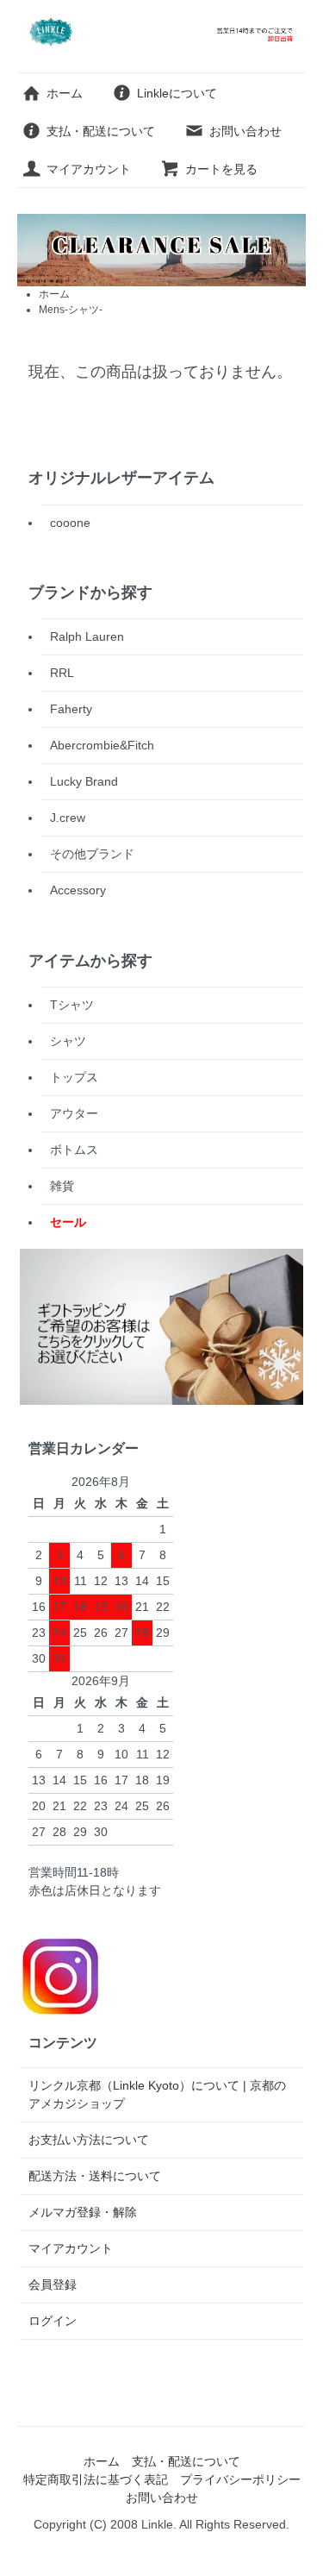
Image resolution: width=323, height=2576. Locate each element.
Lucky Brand (84, 781)
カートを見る (221, 169)
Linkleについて (177, 93)
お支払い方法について (89, 2140)
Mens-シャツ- (71, 310)
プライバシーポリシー (240, 2479)
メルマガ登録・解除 (83, 2212)
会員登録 (53, 2285)
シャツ (68, 1041)
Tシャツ (72, 1005)
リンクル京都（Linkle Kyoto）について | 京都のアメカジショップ (157, 2094)
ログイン (53, 2321)
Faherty (71, 709)
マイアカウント (89, 169)
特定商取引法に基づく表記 (96, 2479)
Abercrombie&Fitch (102, 745)
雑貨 (62, 1186)
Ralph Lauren (87, 636)
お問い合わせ (245, 131)
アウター (74, 1113)
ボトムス (74, 1150)
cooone (70, 523)
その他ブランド (92, 854)
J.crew (68, 818)
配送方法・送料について (95, 2176)
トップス (74, 1077)
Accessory (78, 890)
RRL (62, 673)
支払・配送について (101, 131)
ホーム (65, 93)
